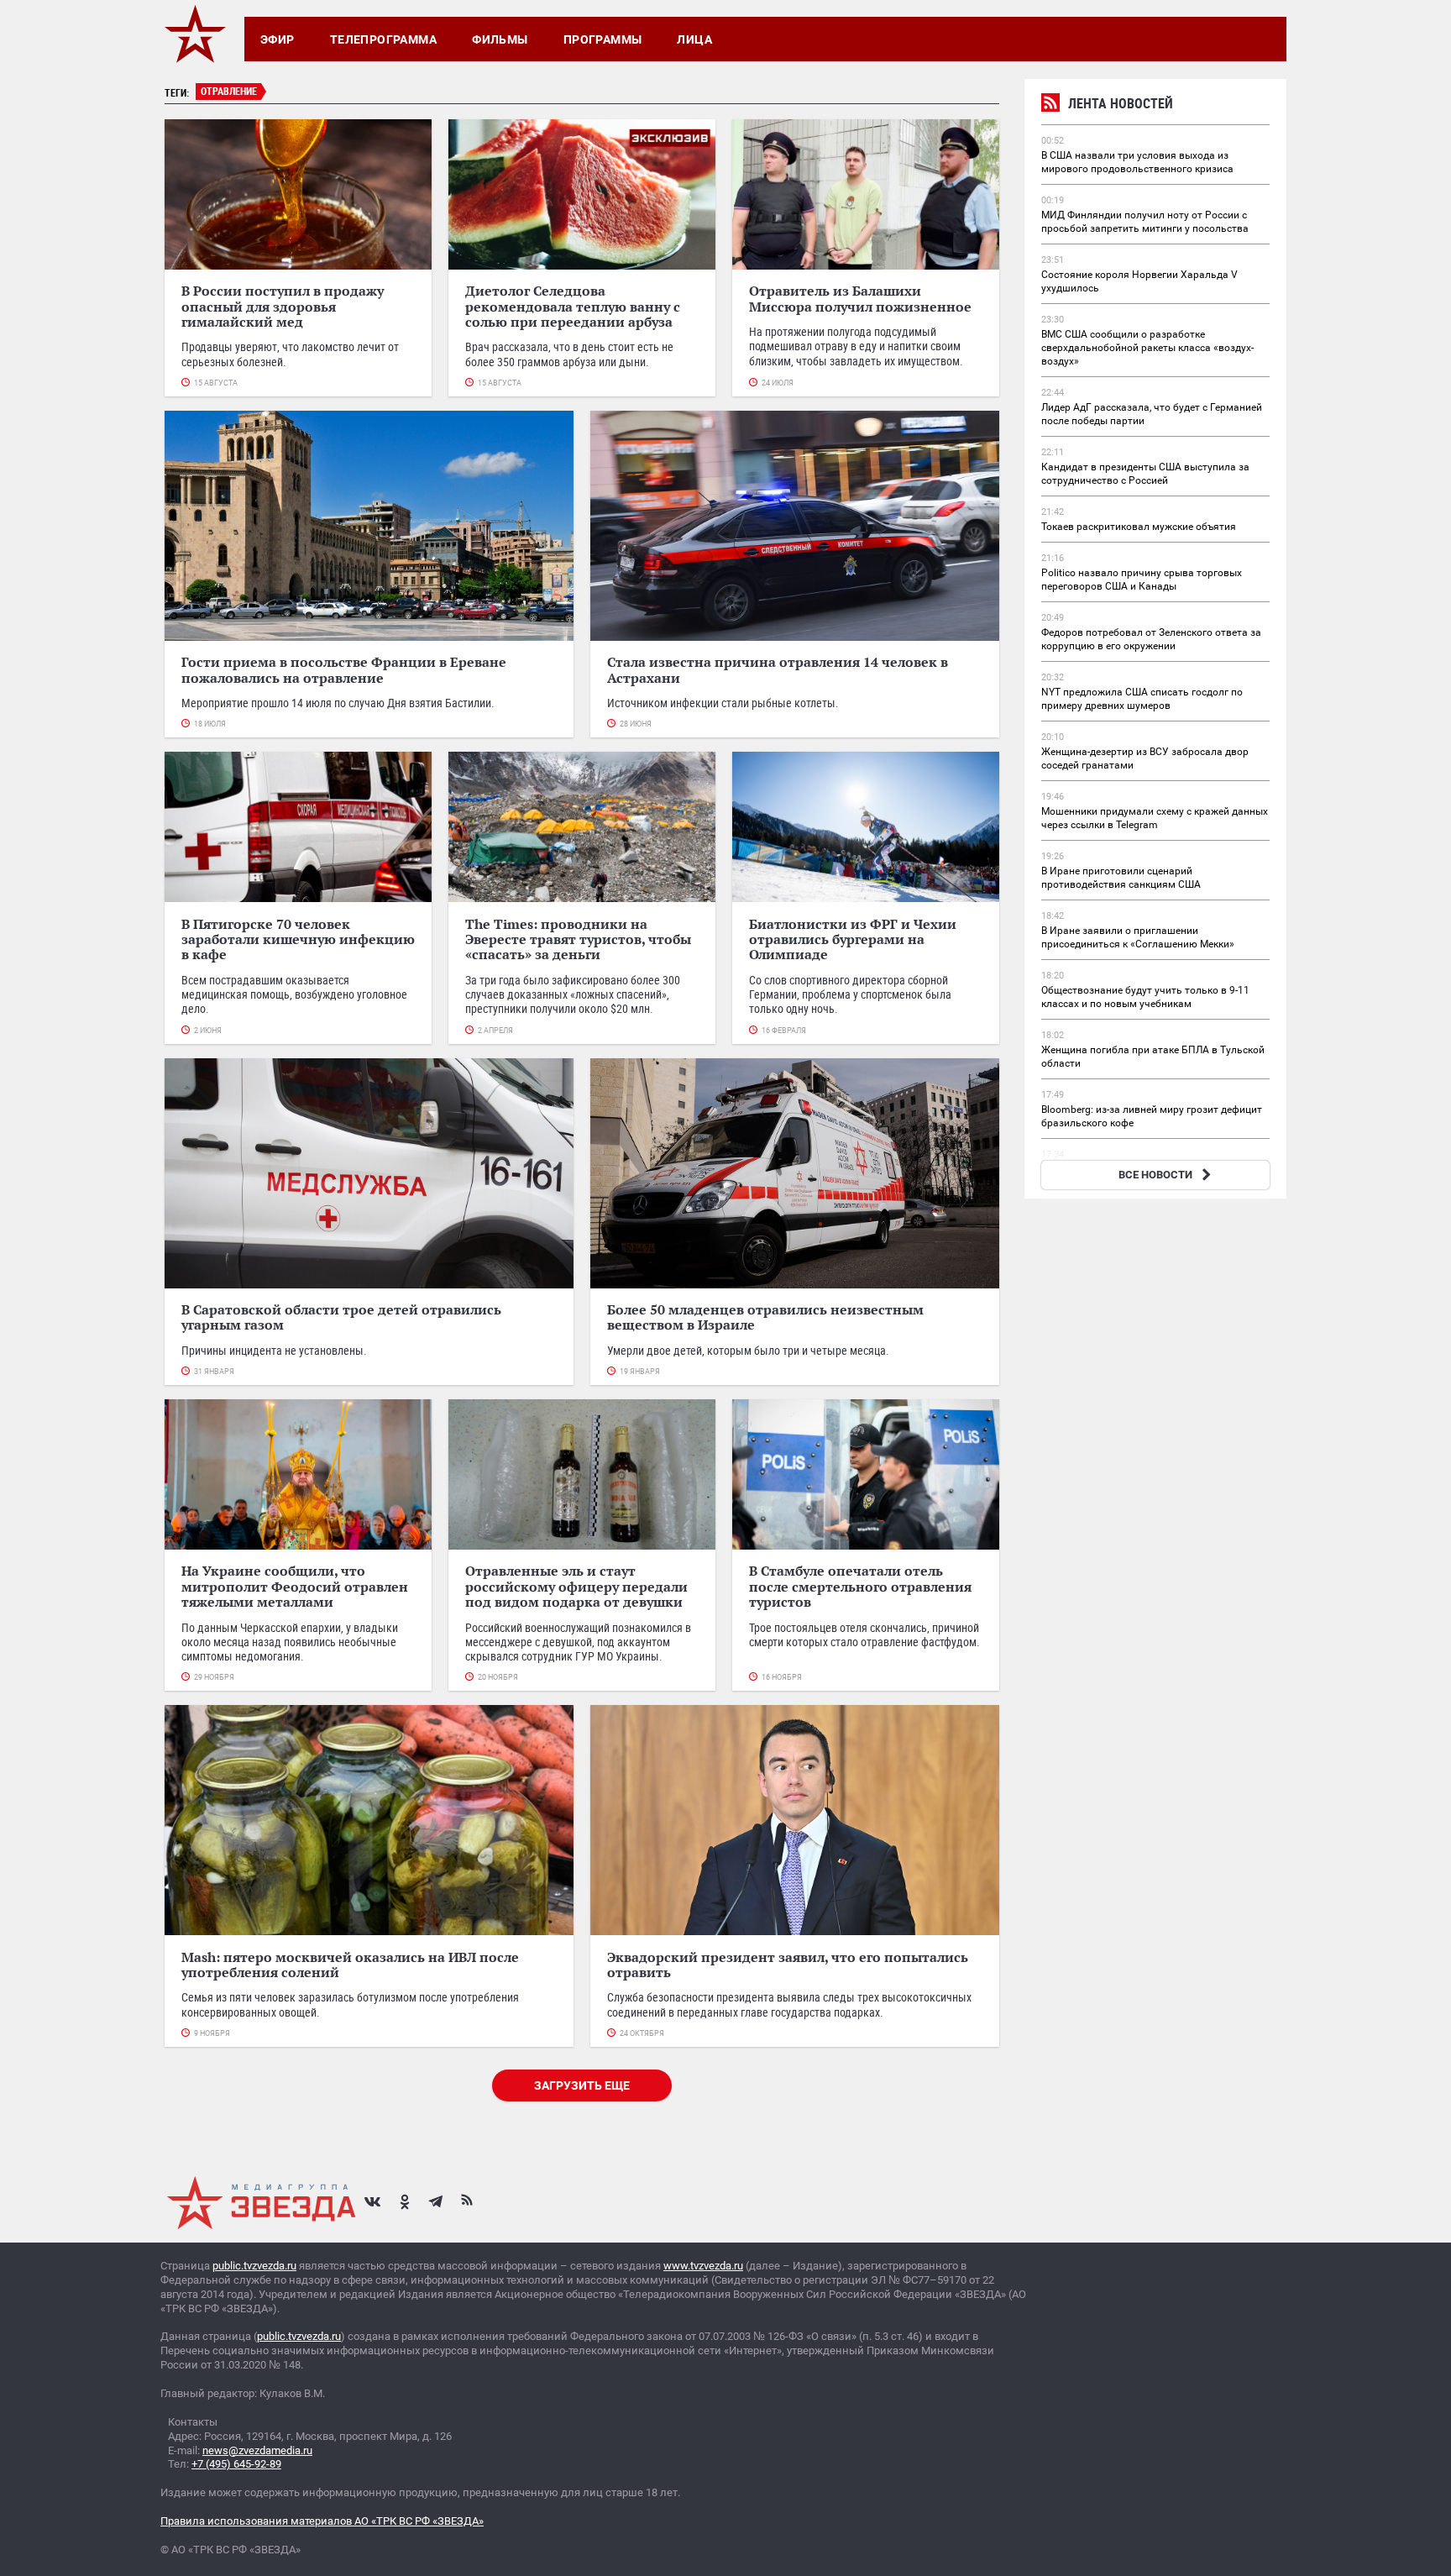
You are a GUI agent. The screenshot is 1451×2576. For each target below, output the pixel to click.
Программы (603, 39)
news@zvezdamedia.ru (257, 2450)
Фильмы (500, 39)
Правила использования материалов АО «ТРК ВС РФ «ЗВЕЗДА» (322, 2521)
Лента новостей (1121, 103)
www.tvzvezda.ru (703, 2266)
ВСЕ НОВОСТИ (1155, 1175)
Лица (694, 39)
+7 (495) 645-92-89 (236, 2464)
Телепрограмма (383, 39)
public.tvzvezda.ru (254, 2266)
